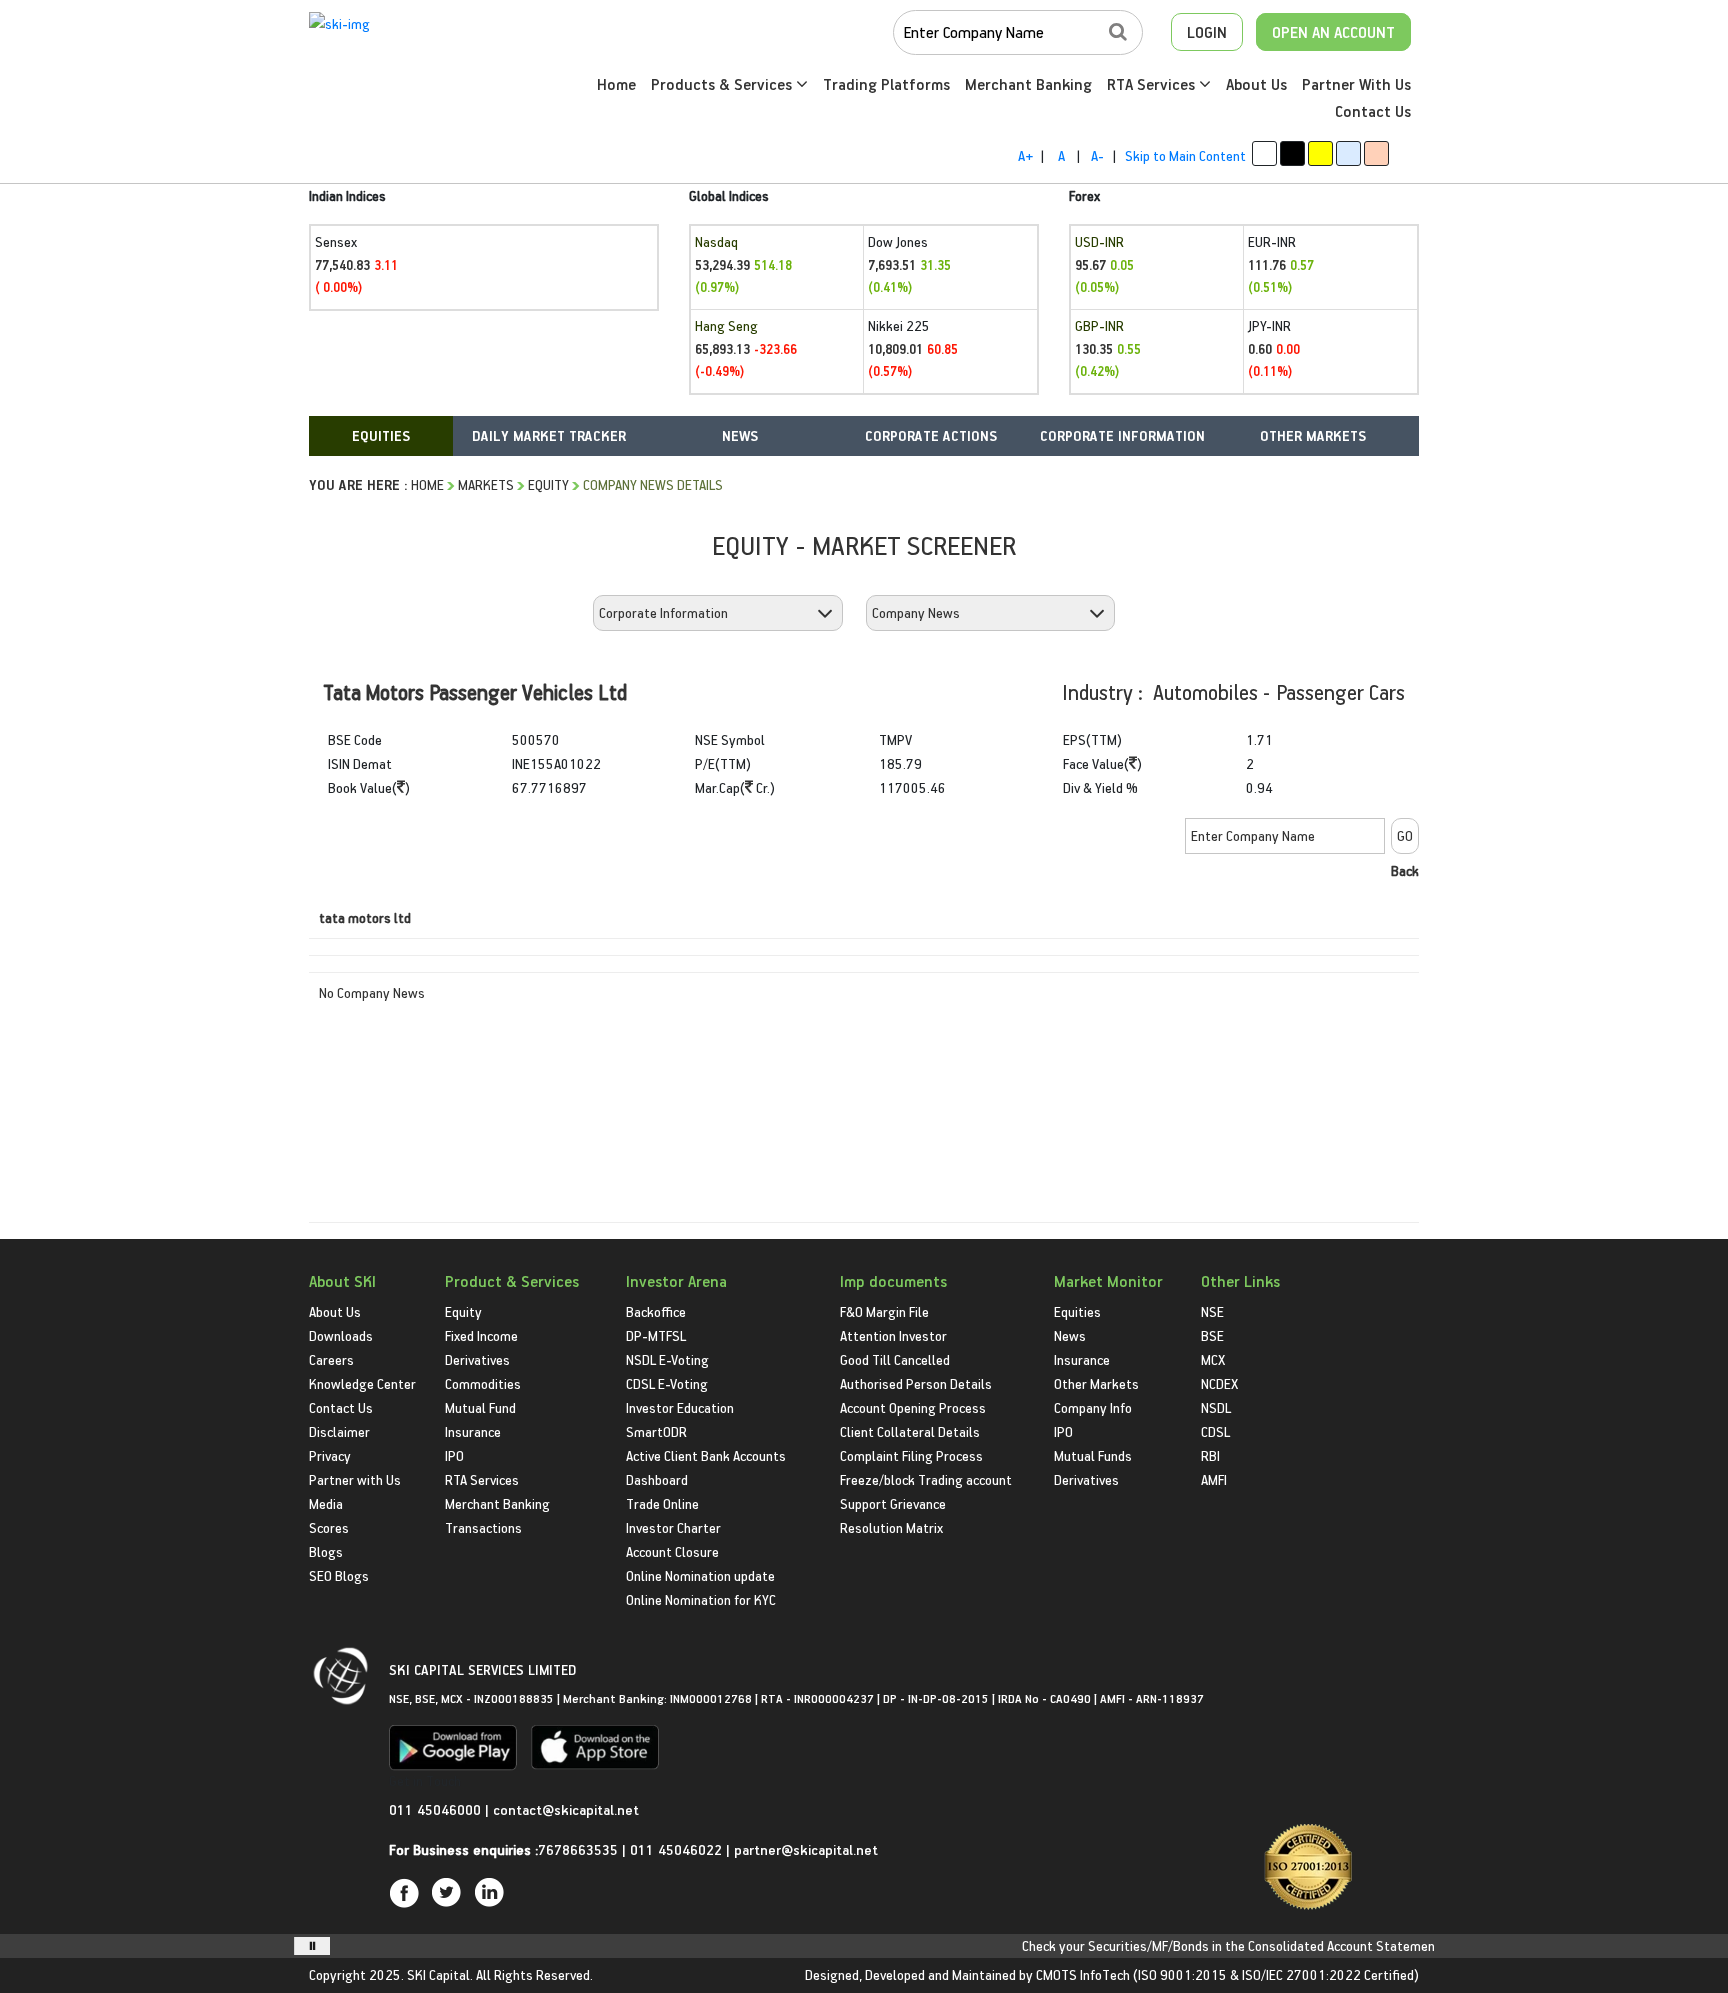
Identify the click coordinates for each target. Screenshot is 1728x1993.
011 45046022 (678, 1849)
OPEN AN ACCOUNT (1333, 32)
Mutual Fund (480, 1407)
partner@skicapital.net (806, 1849)
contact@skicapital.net (566, 1809)
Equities (1077, 1311)
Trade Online (662, 1503)
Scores (329, 1527)
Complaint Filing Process (911, 1455)
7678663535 (578, 1849)
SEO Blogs (339, 1575)
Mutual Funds (1093, 1455)
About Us (1256, 84)
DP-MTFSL (656, 1335)
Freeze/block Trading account (926, 1479)
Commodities (483, 1383)
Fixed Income (481, 1335)
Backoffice (656, 1311)
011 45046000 (437, 1809)
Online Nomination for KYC (701, 1599)
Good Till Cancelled (895, 1359)
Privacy (330, 1455)
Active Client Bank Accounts (706, 1455)
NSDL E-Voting (667, 1359)
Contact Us (1373, 111)
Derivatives (477, 1359)
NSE (1212, 1311)
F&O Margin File (884, 1311)
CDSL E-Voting (667, 1383)
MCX (1213, 1359)
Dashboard (657, 1479)
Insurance (473, 1431)
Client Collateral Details (910, 1431)
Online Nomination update (700, 1575)
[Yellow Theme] (1320, 153)
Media (326, 1503)
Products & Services (723, 84)
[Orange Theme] (1376, 153)
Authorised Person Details (916, 1383)
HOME (427, 484)
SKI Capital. (440, 1974)
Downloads (341, 1335)
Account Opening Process (913, 1407)
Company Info (1093, 1407)
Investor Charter (673, 1527)
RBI (1210, 1455)
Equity (548, 484)
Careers (331, 1359)
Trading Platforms (886, 84)
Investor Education (680, 1407)
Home (616, 84)
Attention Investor (893, 1335)
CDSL (1215, 1431)
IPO (454, 1455)
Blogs (326, 1551)
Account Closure (672, 1551)
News (1070, 1335)
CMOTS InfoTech (1083, 1974)
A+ (1025, 155)
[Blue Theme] (1348, 153)
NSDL (1216, 1407)
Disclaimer (339, 1431)
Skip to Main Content (1185, 155)
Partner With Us (1356, 84)
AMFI (1214, 1479)
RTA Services (1153, 84)
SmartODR (656, 1431)
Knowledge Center (362, 1383)
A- (1097, 155)
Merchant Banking (1028, 84)
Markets (486, 484)
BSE (1212, 1335)
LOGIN (1207, 32)
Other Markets (1096, 1383)
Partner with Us (355, 1479)
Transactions (483, 1527)
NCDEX (1219, 1383)
